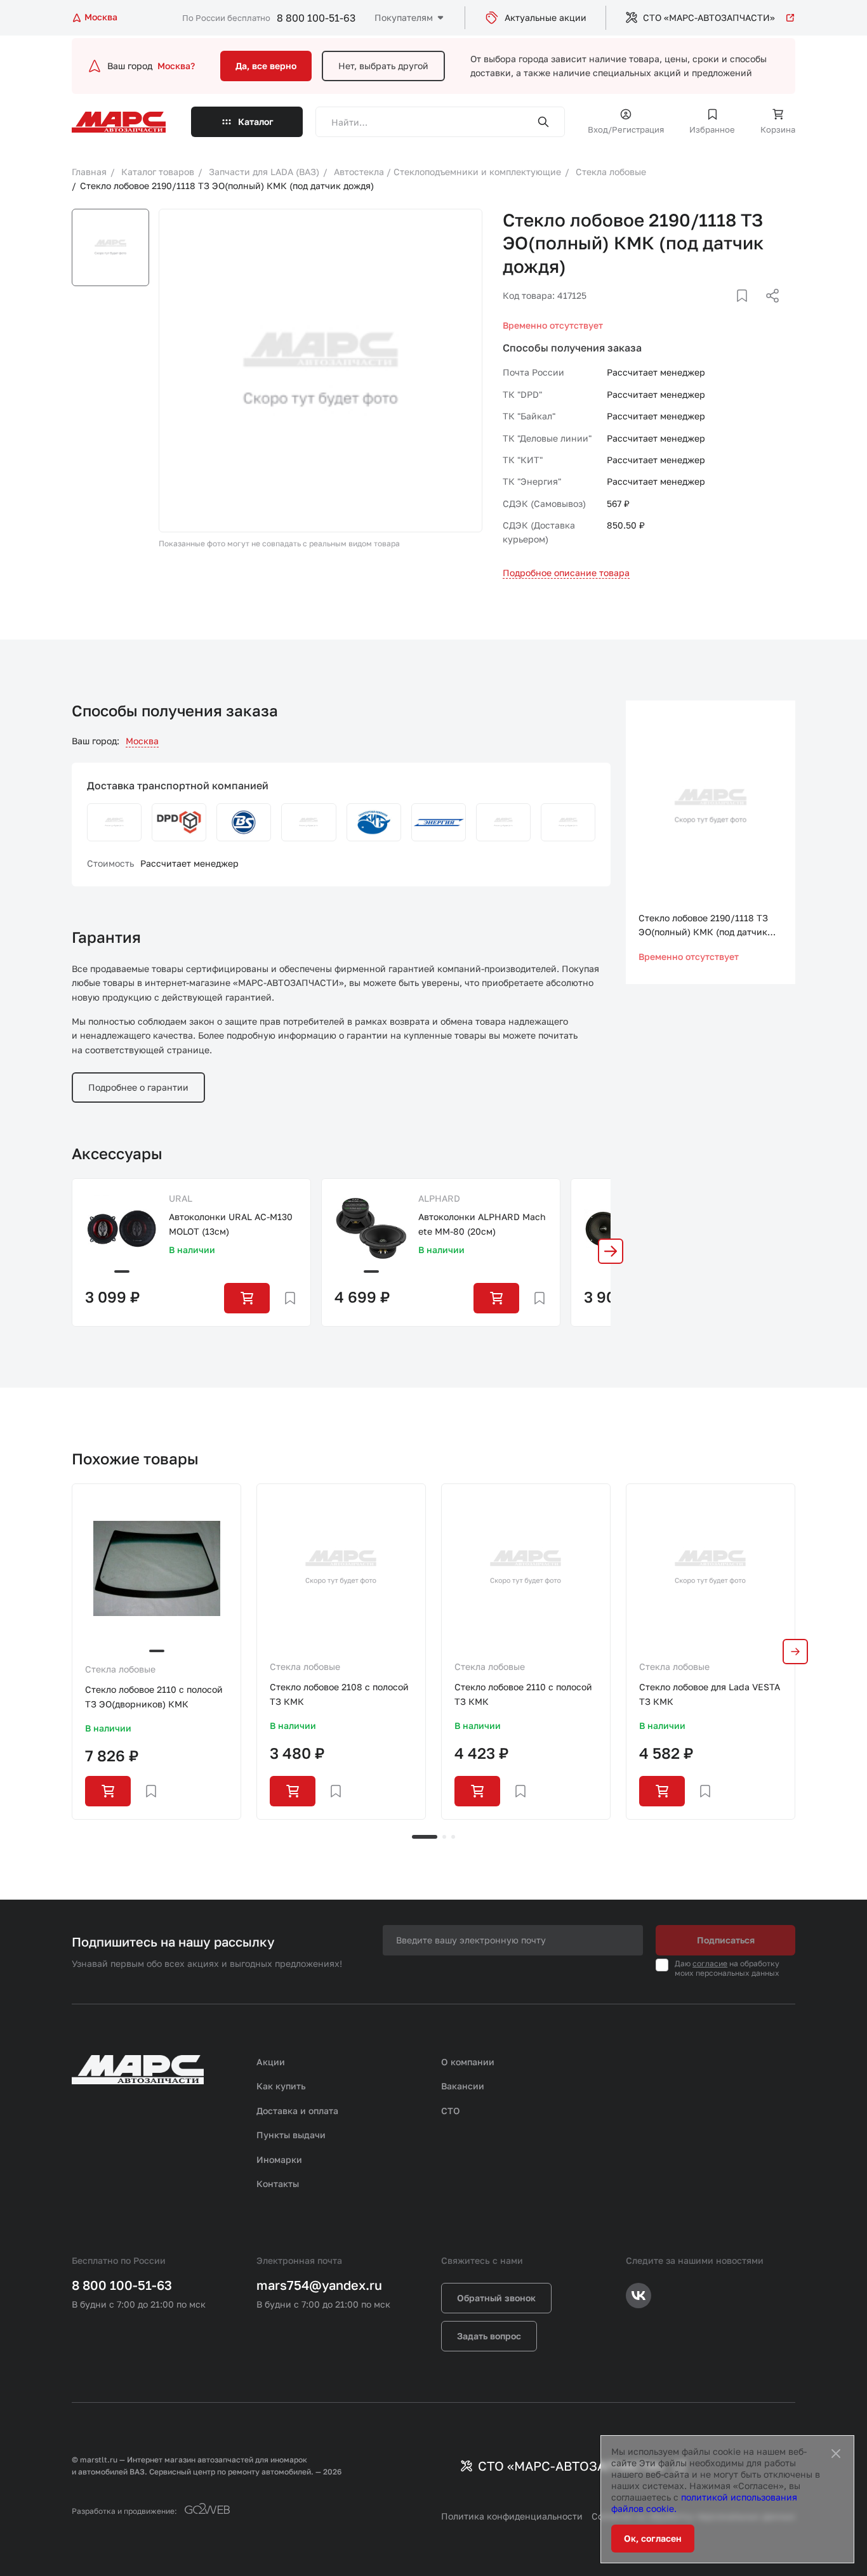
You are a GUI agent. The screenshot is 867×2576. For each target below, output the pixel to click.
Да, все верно (266, 66)
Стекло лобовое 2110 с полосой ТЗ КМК (523, 1694)
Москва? (176, 66)
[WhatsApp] (768, 311)
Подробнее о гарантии (138, 1087)
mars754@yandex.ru (319, 2285)
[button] (611, 1251)
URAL (181, 1198)
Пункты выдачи (291, 2135)
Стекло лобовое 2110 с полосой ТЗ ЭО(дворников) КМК (154, 1696)
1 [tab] (425, 1837)
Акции (271, 2062)
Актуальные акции (546, 17)
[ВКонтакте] (727, 311)
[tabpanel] (156, 1651)
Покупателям (404, 17)
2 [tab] (444, 1837)
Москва (142, 741)
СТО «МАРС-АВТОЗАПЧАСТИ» (709, 17)
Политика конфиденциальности (512, 2516)
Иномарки (279, 2159)
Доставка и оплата (297, 2111)
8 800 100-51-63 (316, 18)
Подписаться (726, 1940)
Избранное (712, 129)
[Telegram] (707, 311)
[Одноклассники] (748, 311)
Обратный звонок (496, 2298)
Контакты (278, 2184)
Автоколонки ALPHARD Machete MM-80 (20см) (482, 1224)
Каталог (256, 122)
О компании (468, 2062)
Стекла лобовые (120, 1669)
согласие (710, 1963)
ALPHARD (439, 1198)
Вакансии (463, 2086)
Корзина (778, 129)
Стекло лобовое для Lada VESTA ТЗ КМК (710, 1694)
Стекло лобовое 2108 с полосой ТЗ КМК (339, 1694)
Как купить (281, 2086)
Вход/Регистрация (626, 129)
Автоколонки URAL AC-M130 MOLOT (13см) (231, 1224)
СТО (451, 2111)
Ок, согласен (653, 2538)
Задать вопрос (489, 2336)
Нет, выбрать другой (383, 66)
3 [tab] (453, 1837)
